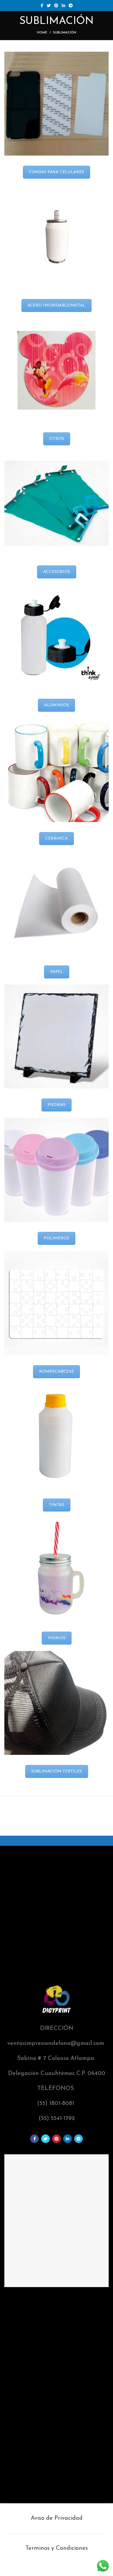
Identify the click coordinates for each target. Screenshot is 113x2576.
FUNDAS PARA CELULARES (57, 172)
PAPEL (57, 972)
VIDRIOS (57, 1638)
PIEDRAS (57, 1105)
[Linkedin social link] (63, 5)
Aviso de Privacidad (57, 2518)
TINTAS (57, 1505)
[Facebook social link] (42, 5)
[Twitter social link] (49, 5)
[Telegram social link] (71, 5)
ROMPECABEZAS (57, 1372)
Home (42, 33)
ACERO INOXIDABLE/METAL (57, 306)
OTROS (57, 439)
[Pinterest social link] (56, 5)
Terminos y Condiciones (57, 2548)
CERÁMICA (57, 839)
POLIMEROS (57, 1238)
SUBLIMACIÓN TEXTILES (57, 1771)
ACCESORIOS (57, 572)
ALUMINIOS (57, 705)
